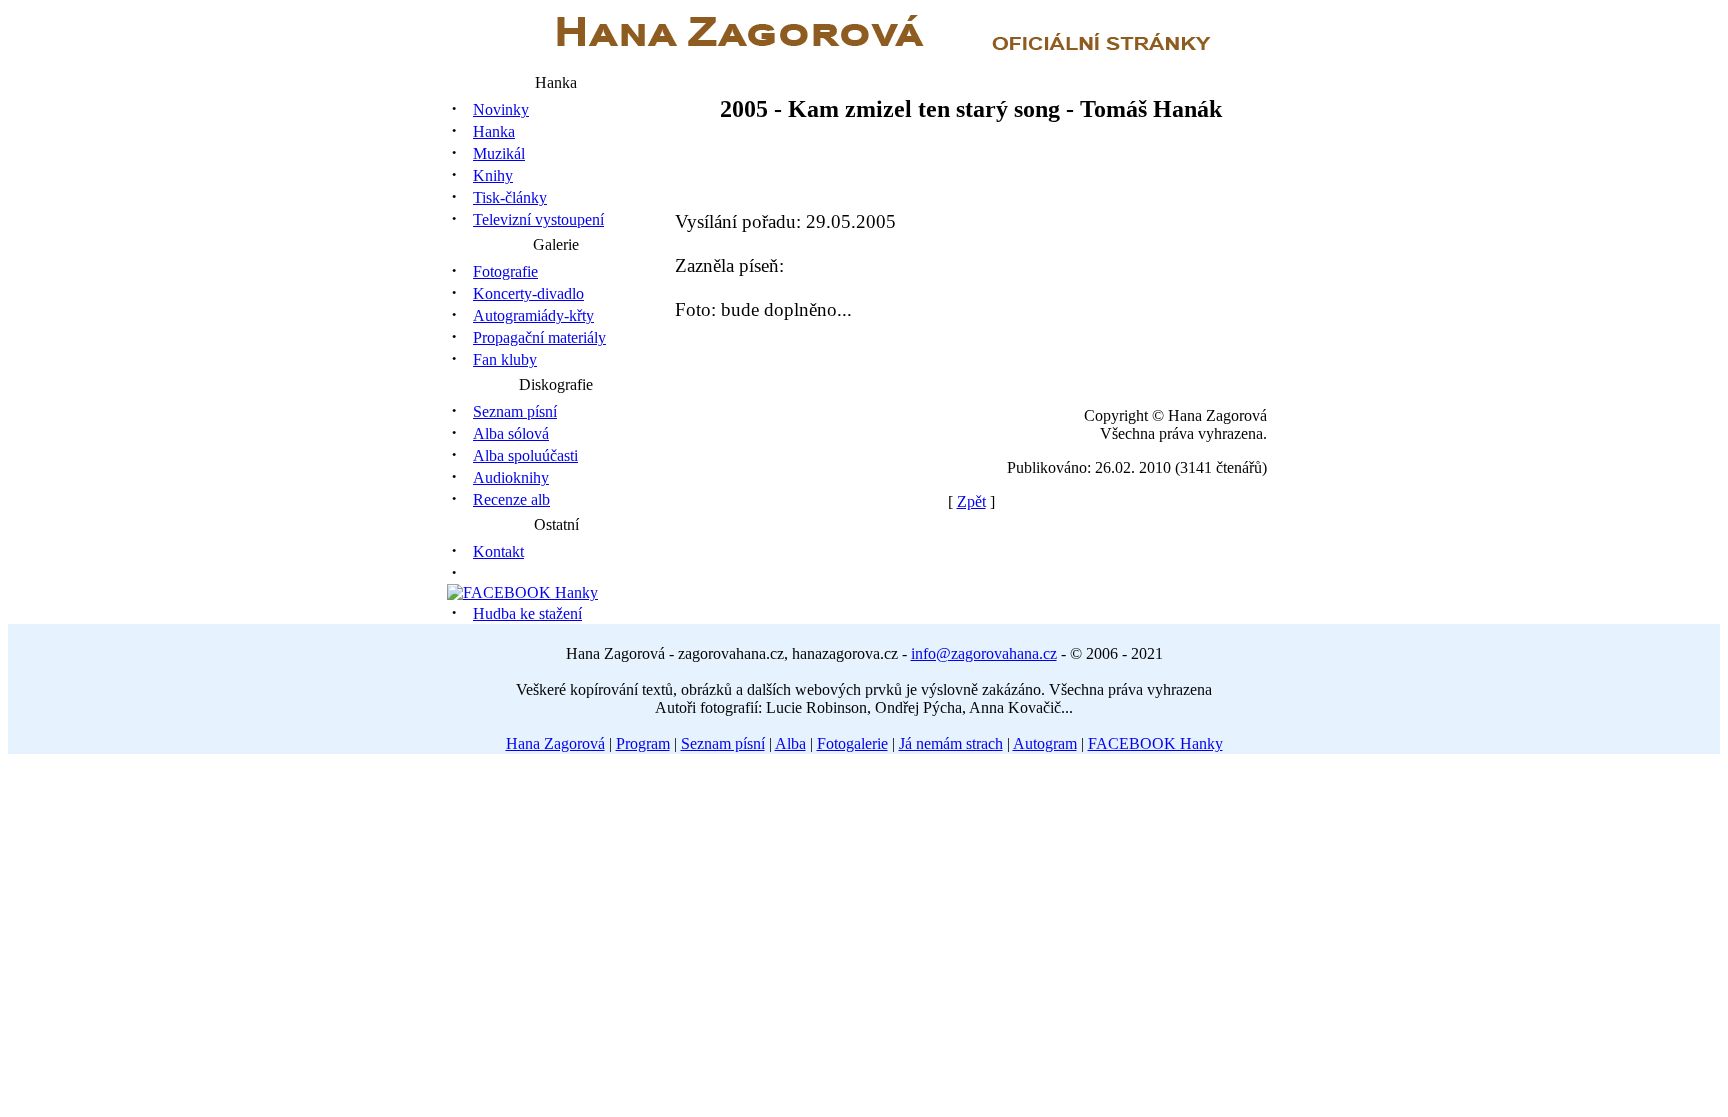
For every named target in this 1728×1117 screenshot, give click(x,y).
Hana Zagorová (555, 743)
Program (643, 743)
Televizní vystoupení (538, 219)
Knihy (493, 175)
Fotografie (505, 271)
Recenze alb (511, 499)
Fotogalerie (852, 743)
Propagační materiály (539, 337)
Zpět (971, 501)
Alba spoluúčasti (525, 455)
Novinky (501, 109)
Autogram (1045, 743)
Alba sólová (511, 433)
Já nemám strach (951, 743)
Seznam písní (515, 411)
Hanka (494, 131)
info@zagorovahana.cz (984, 653)
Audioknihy (511, 477)
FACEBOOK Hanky (1155, 743)
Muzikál (499, 153)
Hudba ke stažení (527, 613)
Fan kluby (505, 359)
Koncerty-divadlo (528, 293)
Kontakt (498, 551)
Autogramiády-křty (533, 315)
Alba (790, 743)
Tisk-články (510, 197)
